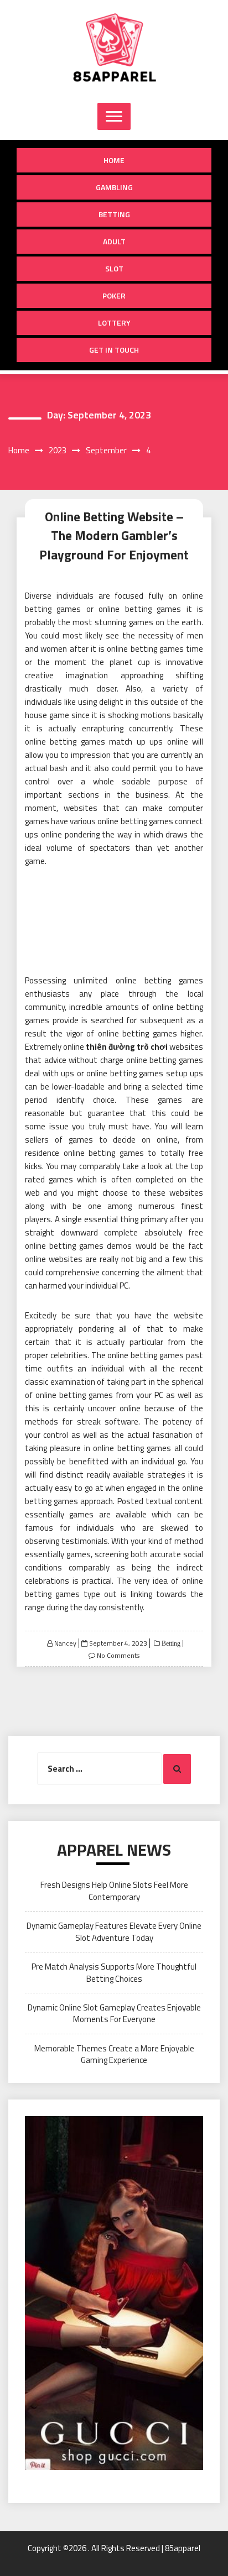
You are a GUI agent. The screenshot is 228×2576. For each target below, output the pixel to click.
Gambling (114, 187)
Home (114, 160)
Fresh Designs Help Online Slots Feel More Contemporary (114, 1891)
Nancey (65, 1643)
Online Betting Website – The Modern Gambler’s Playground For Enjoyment (114, 536)
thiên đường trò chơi (127, 1047)
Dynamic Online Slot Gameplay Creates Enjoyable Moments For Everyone (114, 2013)
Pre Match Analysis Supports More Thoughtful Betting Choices (114, 1972)
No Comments (118, 1655)
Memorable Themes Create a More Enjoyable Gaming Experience (114, 2054)
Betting (114, 214)
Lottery (114, 323)
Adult (114, 241)
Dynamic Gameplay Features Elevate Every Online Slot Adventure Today (114, 1931)
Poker (114, 295)
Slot (114, 268)
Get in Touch (114, 350)
